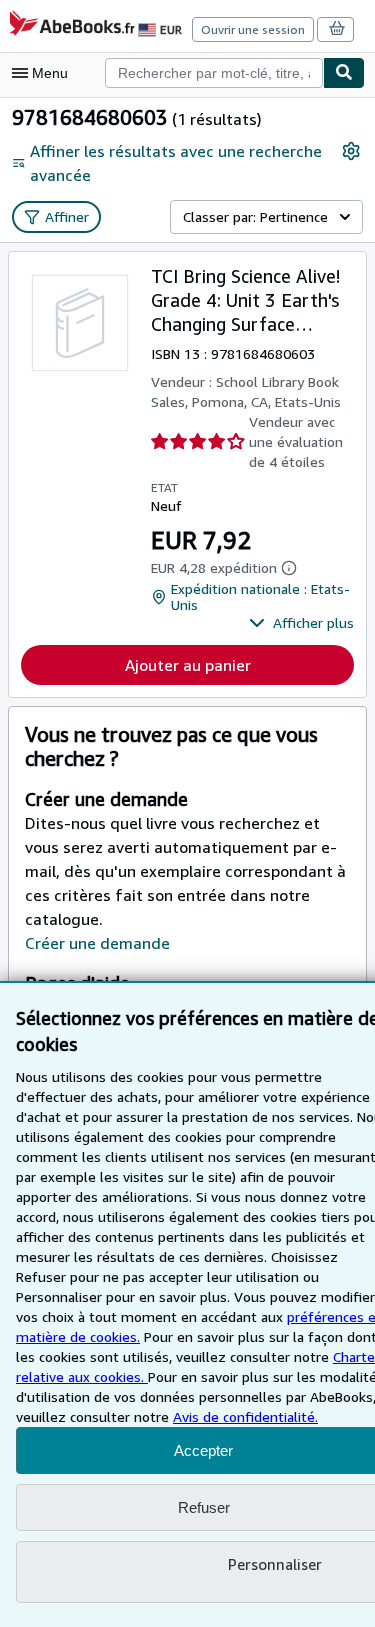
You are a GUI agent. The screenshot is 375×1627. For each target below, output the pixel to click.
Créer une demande (97, 943)
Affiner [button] (67, 216)
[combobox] (214, 73)
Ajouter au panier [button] (188, 665)
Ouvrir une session (253, 29)
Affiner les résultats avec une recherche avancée (176, 163)
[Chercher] (344, 73)
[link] (351, 151)
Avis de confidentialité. (245, 1416)
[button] (301, 623)
